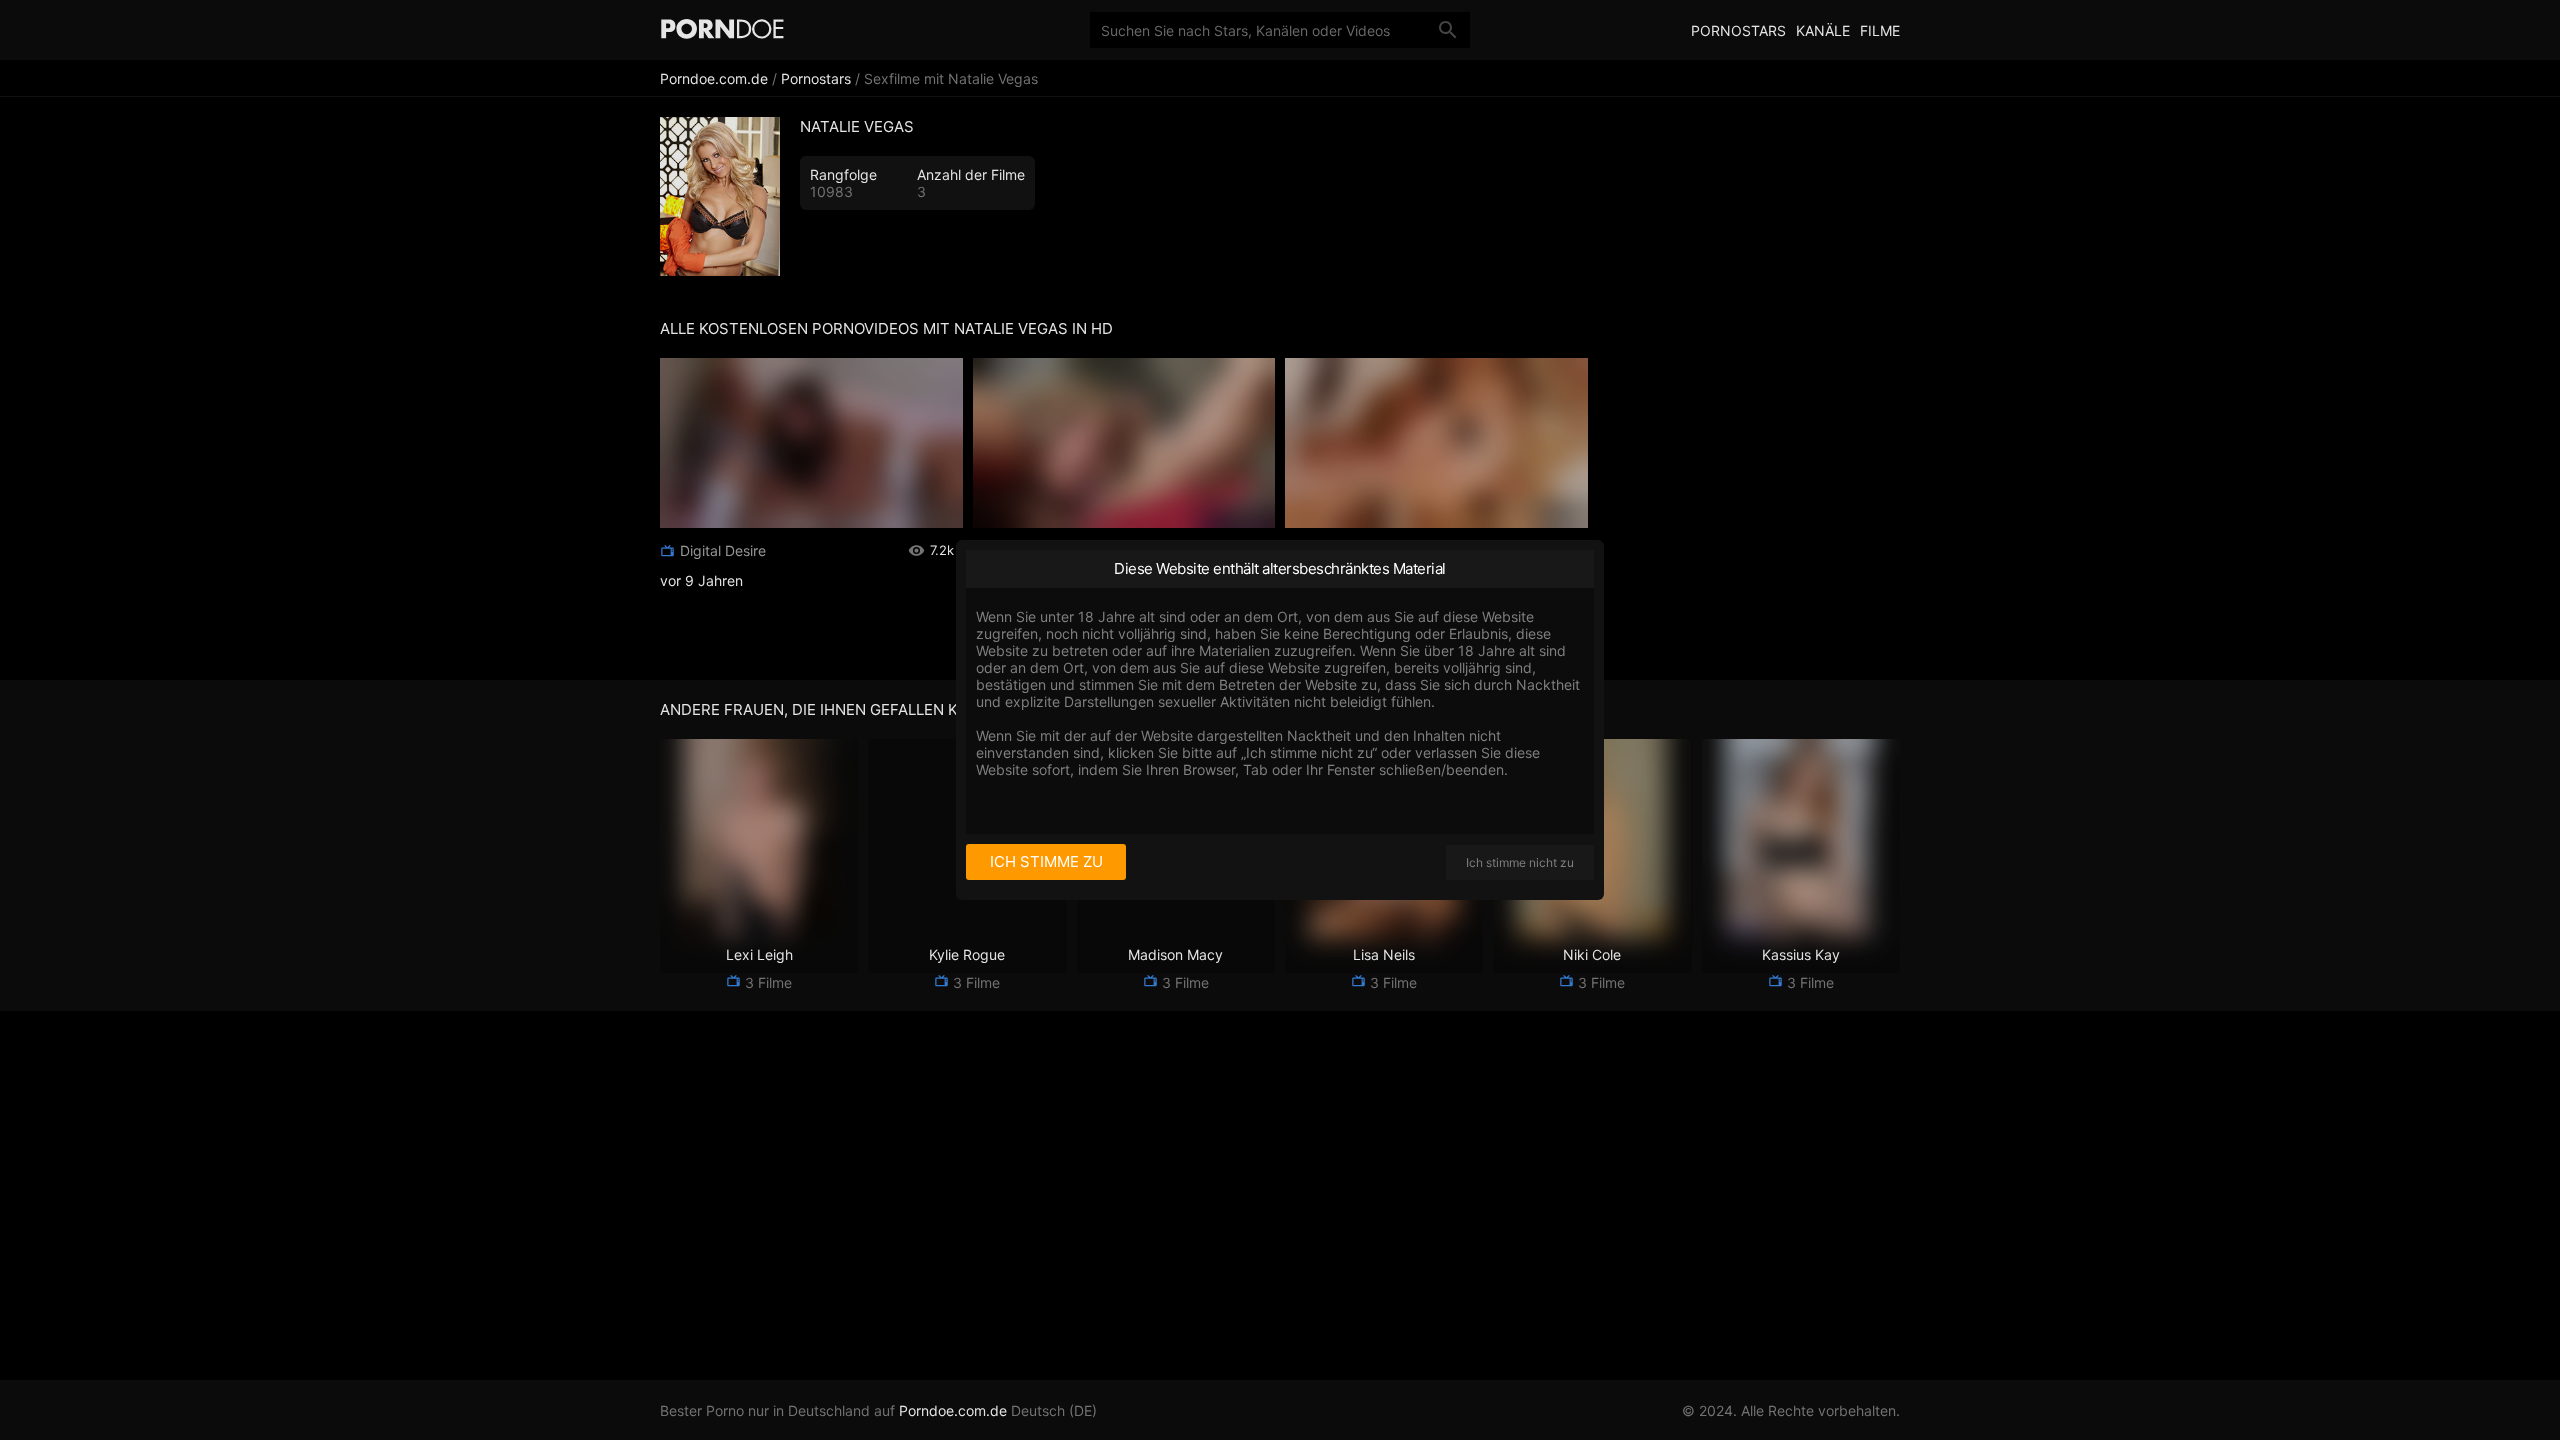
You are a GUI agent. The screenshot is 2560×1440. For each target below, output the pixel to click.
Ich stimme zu (1046, 861)
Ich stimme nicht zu (1520, 862)
